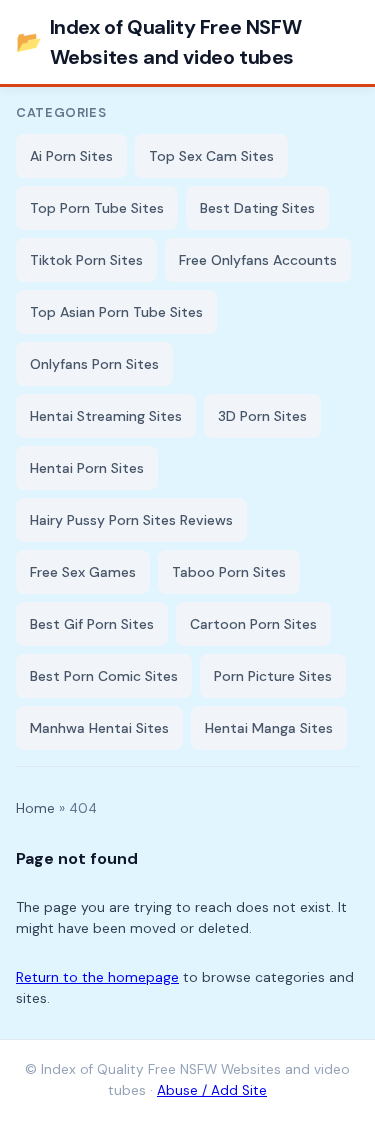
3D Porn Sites (262, 416)
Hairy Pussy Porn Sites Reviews (131, 520)
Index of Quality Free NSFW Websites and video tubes (158, 42)
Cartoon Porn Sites (253, 624)
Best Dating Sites (257, 208)
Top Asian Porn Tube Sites (116, 312)
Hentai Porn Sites (87, 468)
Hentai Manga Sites (269, 728)
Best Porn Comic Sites (104, 676)
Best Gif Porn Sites (92, 624)
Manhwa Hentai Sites (99, 728)
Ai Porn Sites (71, 156)
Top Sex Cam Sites (211, 156)
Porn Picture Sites (273, 676)
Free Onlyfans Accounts (258, 260)
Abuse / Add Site (212, 1090)
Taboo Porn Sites (229, 572)
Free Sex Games (83, 572)
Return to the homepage (97, 977)
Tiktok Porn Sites (86, 260)
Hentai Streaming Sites (106, 416)
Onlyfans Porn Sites (94, 364)
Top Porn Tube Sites (97, 208)
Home (35, 808)
